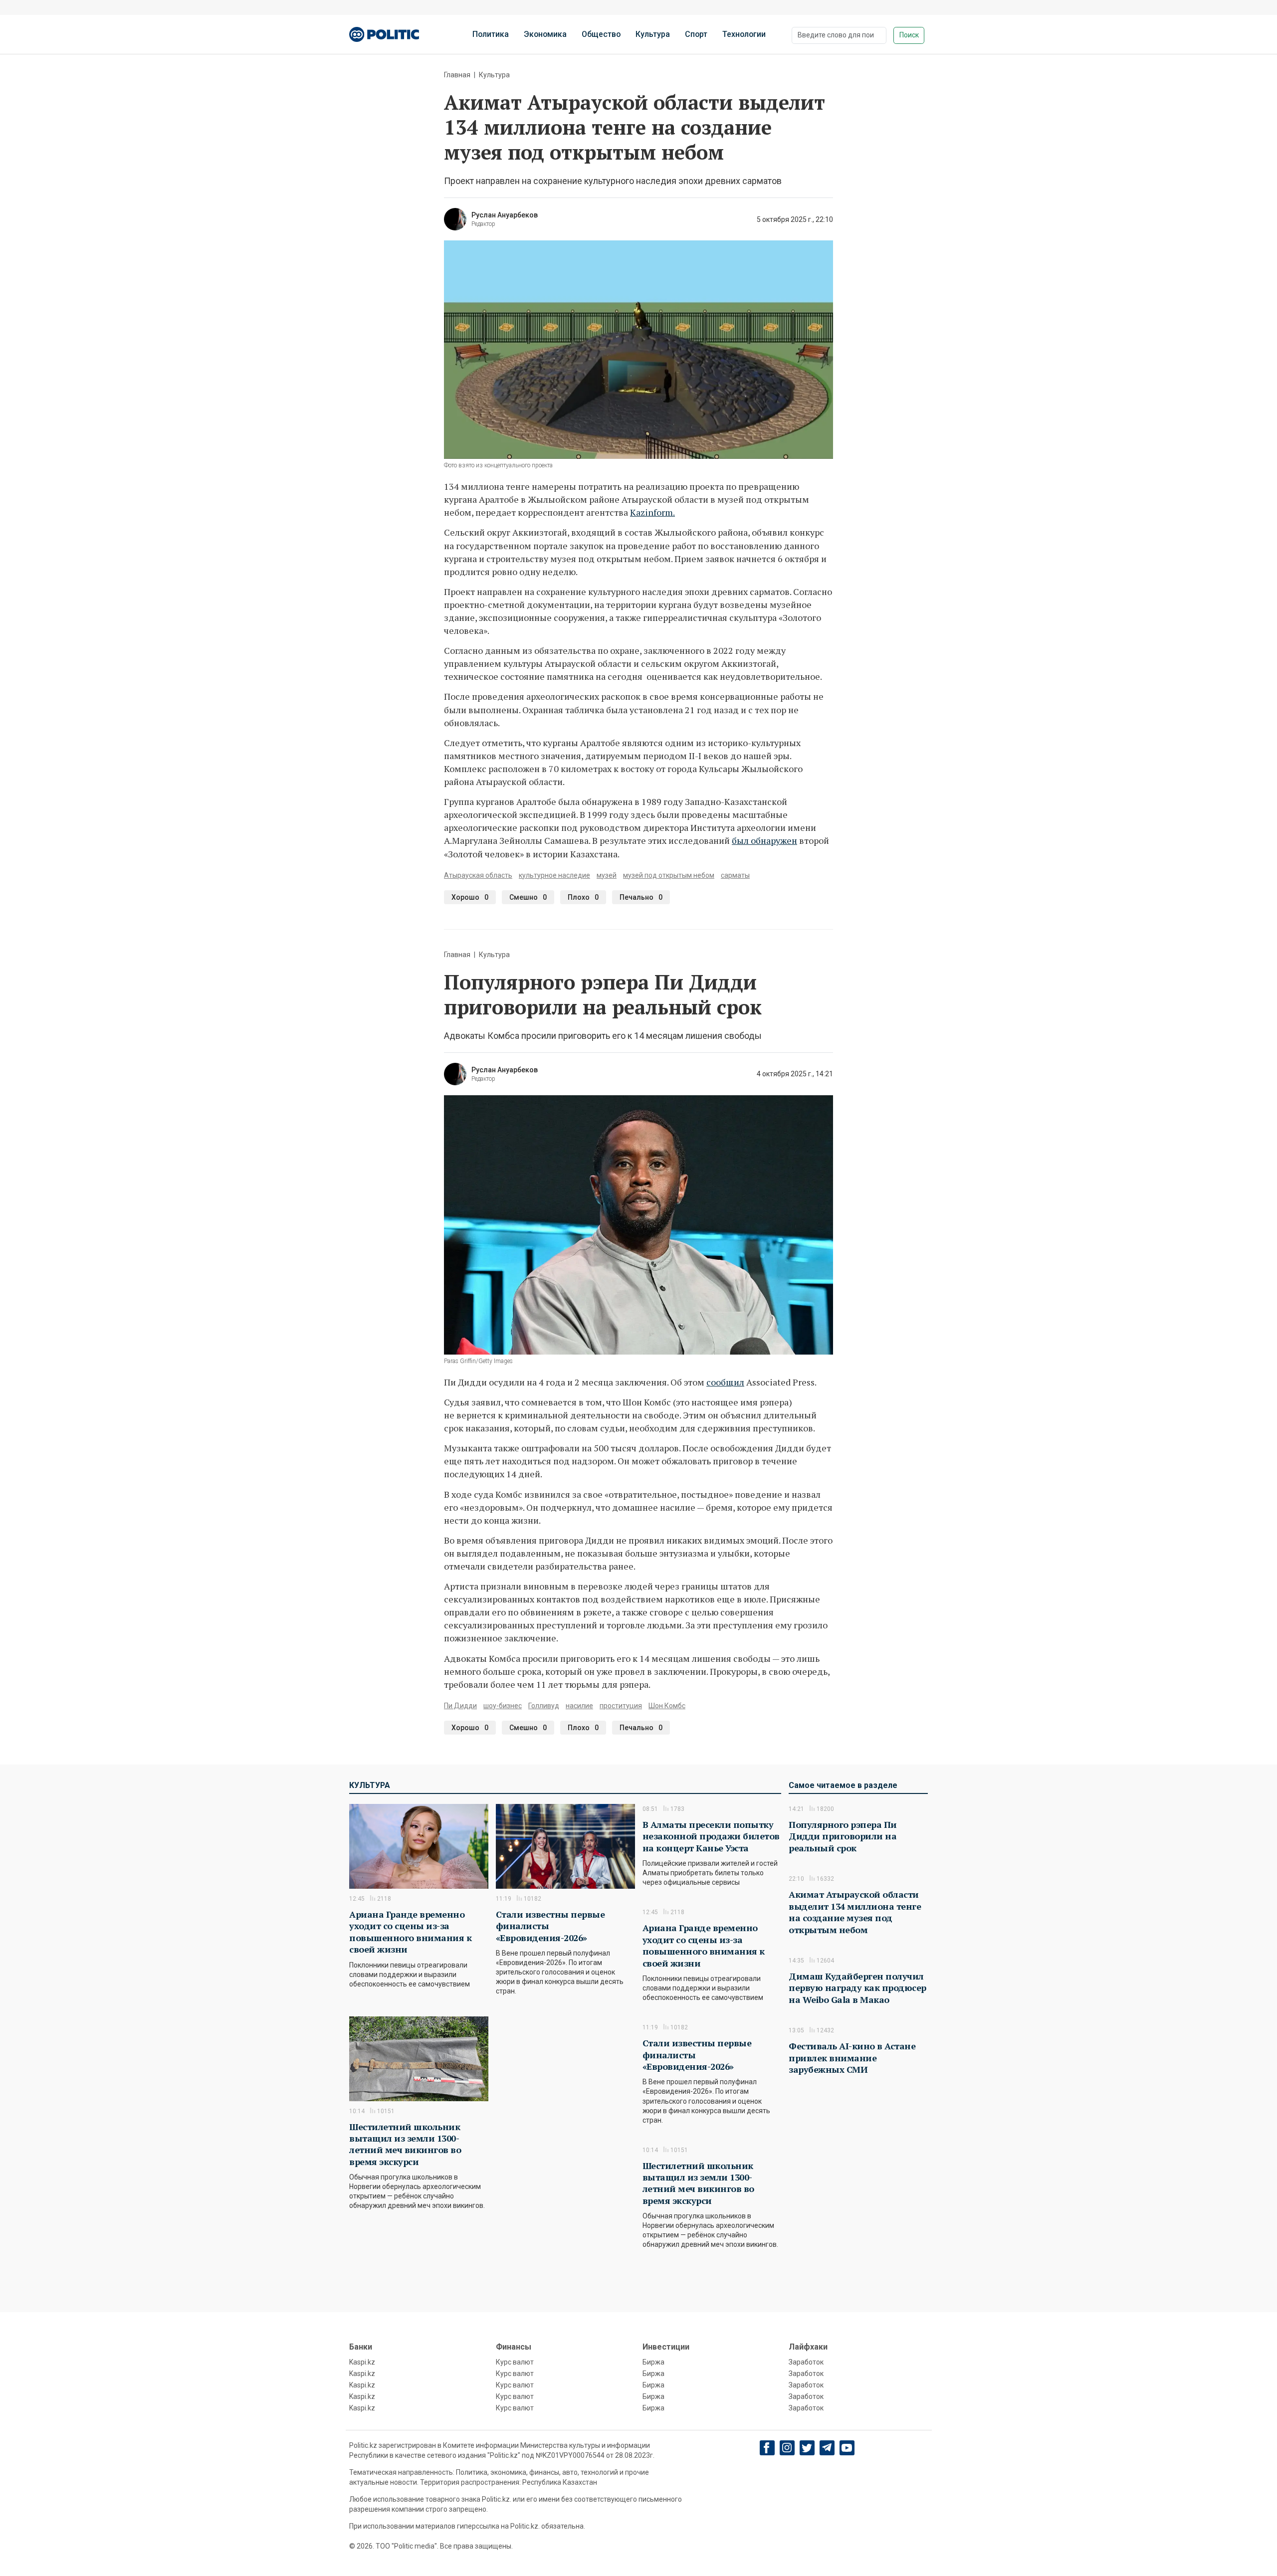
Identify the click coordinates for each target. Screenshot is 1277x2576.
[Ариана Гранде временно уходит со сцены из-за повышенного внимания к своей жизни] (419, 1846)
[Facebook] (767, 2448)
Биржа (653, 2362)
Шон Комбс (667, 1706)
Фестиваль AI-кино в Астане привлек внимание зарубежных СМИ (852, 2058)
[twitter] (807, 2448)
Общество (601, 34)
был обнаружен (764, 840)
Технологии (744, 34)
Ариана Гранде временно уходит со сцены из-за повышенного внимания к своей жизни (410, 1932)
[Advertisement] (858, 2195)
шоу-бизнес (503, 1706)
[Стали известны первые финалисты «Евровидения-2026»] (565, 1846)
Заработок (806, 2362)
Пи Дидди (460, 1706)
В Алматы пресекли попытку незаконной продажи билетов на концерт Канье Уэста (711, 1836)
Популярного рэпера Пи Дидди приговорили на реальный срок (843, 1836)
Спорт (696, 34)
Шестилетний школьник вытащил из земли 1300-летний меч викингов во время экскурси (405, 2144)
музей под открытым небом (669, 875)
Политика (491, 34)
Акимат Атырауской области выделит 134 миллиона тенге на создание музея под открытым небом (855, 1912)
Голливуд (544, 1706)
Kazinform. (652, 512)
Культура (653, 34)
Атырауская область (478, 875)
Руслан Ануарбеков (505, 215)
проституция (621, 1706)
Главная (457, 75)
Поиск (909, 35)
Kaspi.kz (362, 2362)
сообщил (725, 1382)
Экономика (545, 34)
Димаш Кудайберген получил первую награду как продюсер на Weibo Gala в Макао (857, 1988)
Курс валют (515, 2362)
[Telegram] (827, 2448)
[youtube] (847, 2448)
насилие (579, 1706)
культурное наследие (554, 875)
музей (607, 875)
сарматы (735, 875)
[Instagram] (787, 2448)
